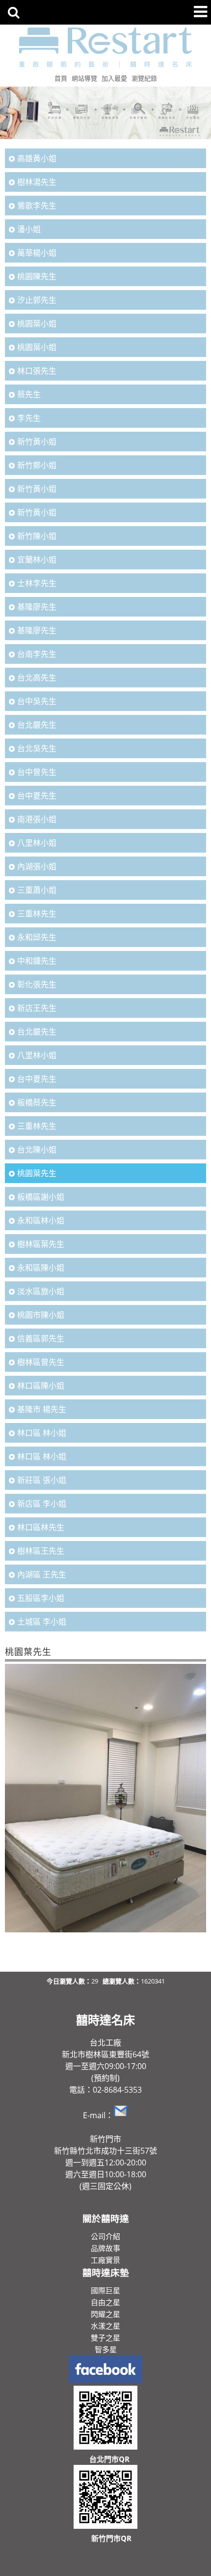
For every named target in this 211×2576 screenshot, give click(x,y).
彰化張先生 (37, 984)
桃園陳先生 (37, 276)
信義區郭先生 (41, 1338)
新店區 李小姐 (42, 1504)
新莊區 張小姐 (42, 1480)
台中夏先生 (37, 796)
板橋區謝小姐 (41, 1197)
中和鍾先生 (37, 961)
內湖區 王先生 (42, 1574)
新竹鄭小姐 (37, 465)
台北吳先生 (37, 748)
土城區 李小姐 (42, 1622)
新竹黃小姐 (37, 442)
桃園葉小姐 (37, 324)
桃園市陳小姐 (41, 1315)
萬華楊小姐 (37, 253)
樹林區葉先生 (41, 1244)
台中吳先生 (37, 701)
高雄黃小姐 (37, 158)
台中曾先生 (37, 772)
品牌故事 (105, 2248)
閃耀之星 (105, 2314)
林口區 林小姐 (42, 1433)
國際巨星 (105, 2290)
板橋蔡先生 (37, 1102)
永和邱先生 (37, 937)
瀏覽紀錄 (144, 78)
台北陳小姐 (37, 1150)
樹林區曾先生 (41, 1362)
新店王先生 (37, 1008)
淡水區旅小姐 (41, 1291)
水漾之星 (105, 2326)
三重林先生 (37, 914)
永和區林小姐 (41, 1220)
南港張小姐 (37, 819)
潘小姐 (29, 229)
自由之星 (105, 2302)
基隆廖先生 (37, 607)
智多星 (106, 2349)
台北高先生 (37, 678)
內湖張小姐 (37, 866)
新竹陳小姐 (37, 536)
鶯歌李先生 (37, 206)
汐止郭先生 (37, 300)
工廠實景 (105, 2260)
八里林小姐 (37, 843)
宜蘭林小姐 (37, 560)
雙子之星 (105, 2338)
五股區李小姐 (41, 1598)
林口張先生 (37, 371)
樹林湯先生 (37, 182)
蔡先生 (29, 394)
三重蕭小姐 (37, 890)
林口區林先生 (41, 1527)
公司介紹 (105, 2236)
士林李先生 (37, 583)
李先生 (29, 418)
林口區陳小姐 (41, 1386)
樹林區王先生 (41, 1551)
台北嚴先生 (37, 725)
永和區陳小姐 (41, 1268)
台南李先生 (37, 654)
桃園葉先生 (37, 1173)
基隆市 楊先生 (42, 1409)
